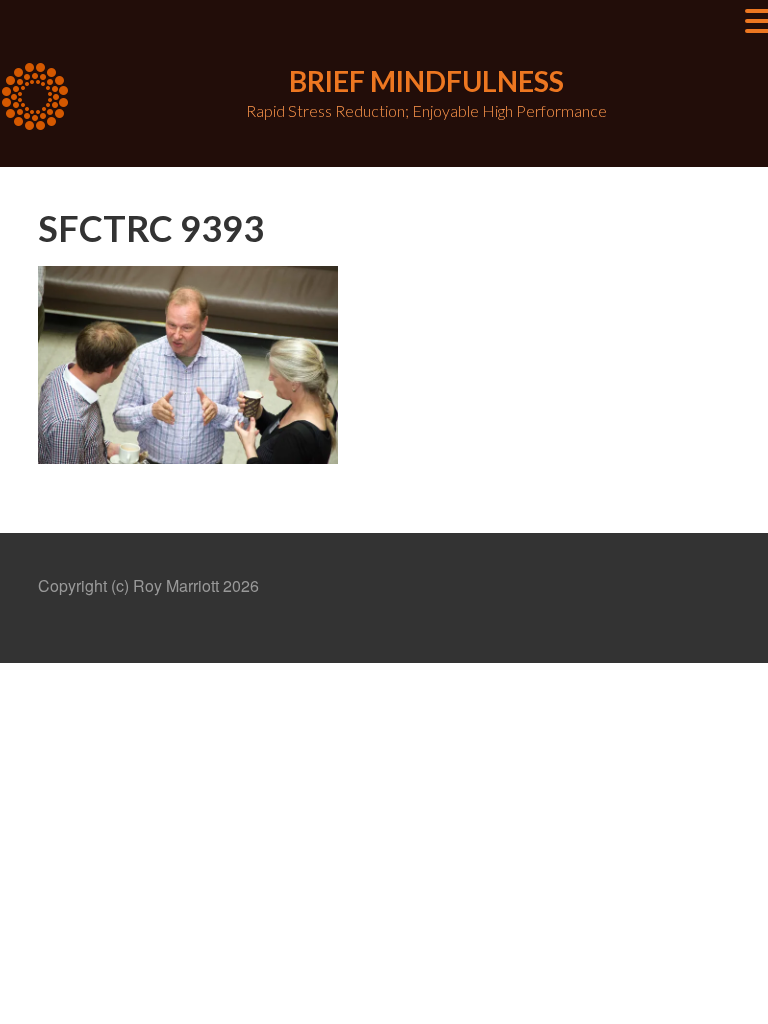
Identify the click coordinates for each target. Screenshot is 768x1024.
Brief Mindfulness (426, 81)
